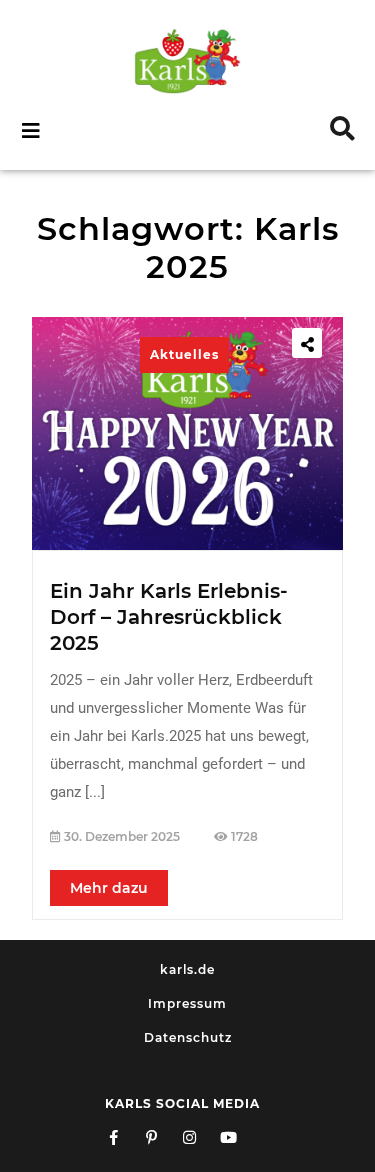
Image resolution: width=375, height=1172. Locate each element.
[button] (94, 131)
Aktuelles (184, 354)
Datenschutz (188, 1037)
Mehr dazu (109, 888)
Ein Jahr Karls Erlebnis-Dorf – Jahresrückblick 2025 (169, 617)
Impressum (187, 1003)
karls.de (187, 969)
